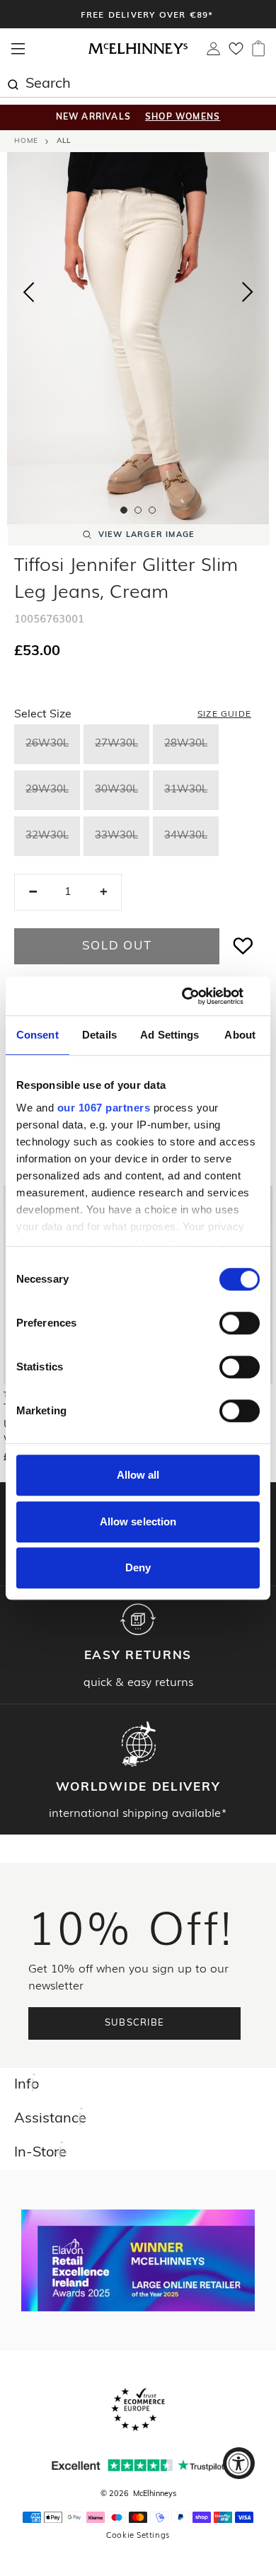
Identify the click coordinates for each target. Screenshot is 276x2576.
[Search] (13, 83)
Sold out (117, 946)
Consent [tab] (38, 1035)
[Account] (213, 52)
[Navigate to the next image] (248, 295)
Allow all (138, 1475)
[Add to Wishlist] (243, 946)
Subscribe (135, 2023)
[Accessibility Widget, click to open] (239, 2463)
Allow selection (138, 1521)
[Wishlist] (236, 53)
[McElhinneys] (138, 52)
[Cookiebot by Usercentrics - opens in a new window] (199, 996)
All (64, 141)
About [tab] (240, 1035)
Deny (138, 1567)
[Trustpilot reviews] (138, 2465)
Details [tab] (99, 1035)
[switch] (240, 1323)
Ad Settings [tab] (169, 1035)
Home (26, 141)
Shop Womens (183, 117)
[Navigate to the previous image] (28, 289)
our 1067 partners (104, 1108)
